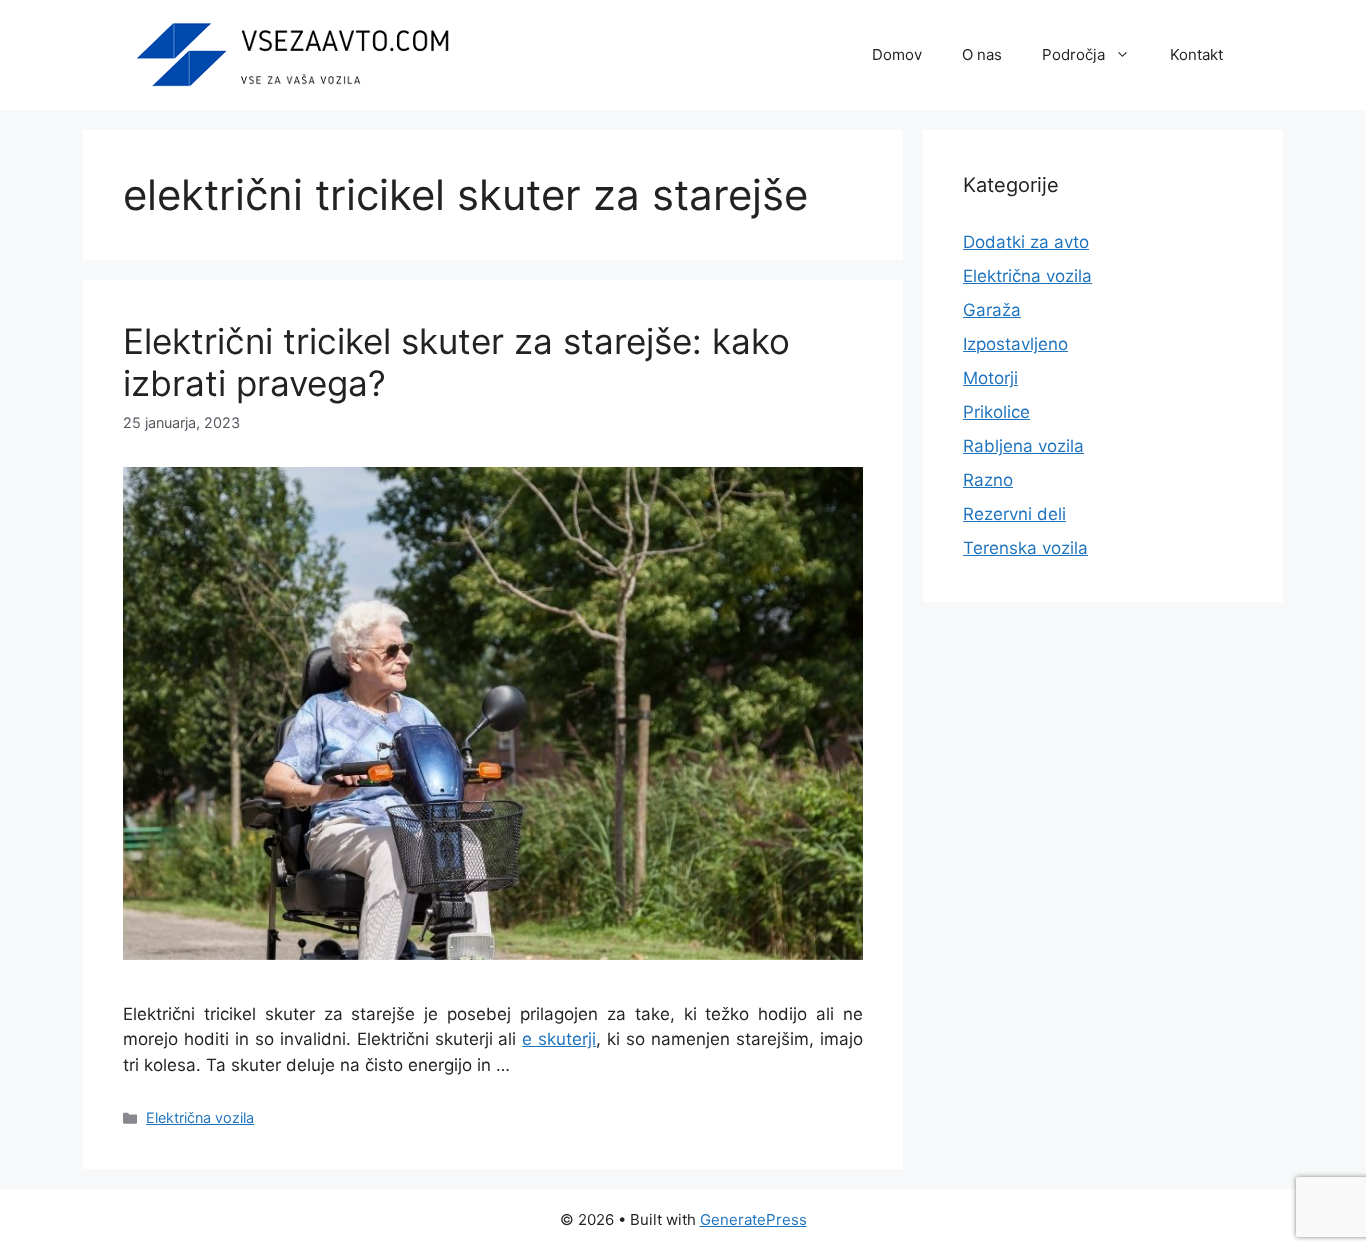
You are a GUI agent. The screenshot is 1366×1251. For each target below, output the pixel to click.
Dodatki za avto (1026, 242)
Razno (988, 480)
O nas (982, 54)
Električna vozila (200, 1117)
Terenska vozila (1025, 548)
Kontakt (1196, 54)
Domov (897, 54)
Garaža (992, 310)
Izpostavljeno (1015, 344)
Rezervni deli (1014, 514)
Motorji (990, 378)
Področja (1073, 54)
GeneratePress (753, 1219)
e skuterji (559, 1039)
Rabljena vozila (1023, 446)
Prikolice (996, 412)
